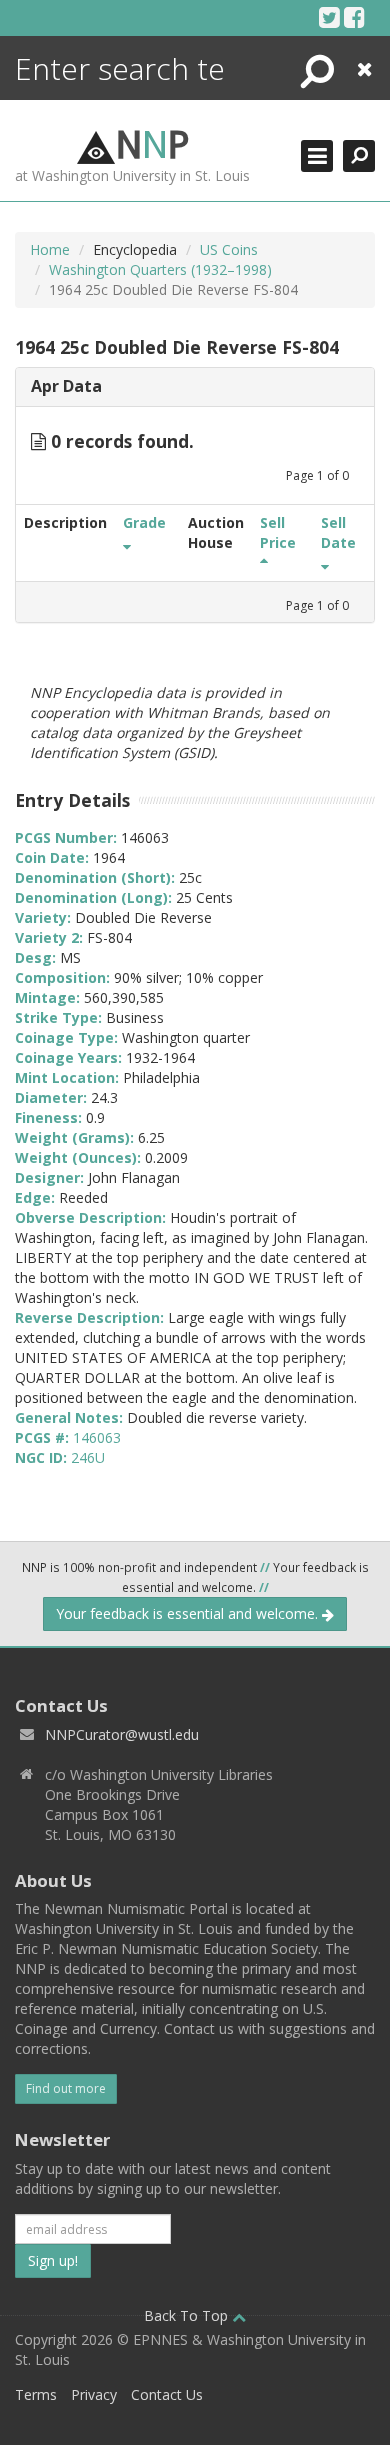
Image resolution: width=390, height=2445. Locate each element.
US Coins (229, 249)
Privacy (94, 2394)
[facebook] (354, 17)
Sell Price (278, 532)
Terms (36, 2394)
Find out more (66, 2088)
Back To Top (188, 2315)
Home (50, 249)
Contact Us (167, 2394)
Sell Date (338, 532)
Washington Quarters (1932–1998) (160, 269)
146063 (97, 1437)
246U (88, 1457)
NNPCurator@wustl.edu (122, 1734)
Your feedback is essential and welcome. (189, 1613)
